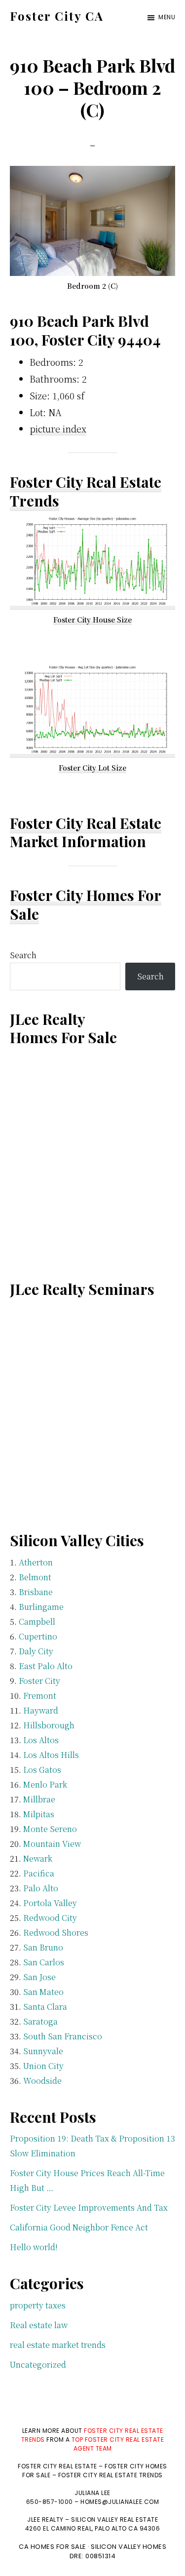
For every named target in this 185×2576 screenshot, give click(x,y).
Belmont (35, 1577)
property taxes (38, 2305)
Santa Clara (45, 2007)
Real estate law (39, 2325)
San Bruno (43, 1947)
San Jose (39, 1977)
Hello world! (34, 2247)
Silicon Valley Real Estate (114, 2519)
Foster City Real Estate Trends (86, 491)
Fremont (40, 1696)
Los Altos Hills (51, 1755)
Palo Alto (41, 1888)
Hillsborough (49, 1725)
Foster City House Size (92, 620)
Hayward (41, 1710)
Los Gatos (42, 1770)
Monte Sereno (50, 1829)
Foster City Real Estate (86, 823)
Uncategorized (38, 2364)
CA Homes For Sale (53, 2547)
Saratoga (40, 2021)
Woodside (42, 2081)
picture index (58, 429)
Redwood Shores (56, 1932)
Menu (167, 17)
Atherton (36, 1562)
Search (23, 955)
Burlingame (41, 1607)
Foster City (39, 1681)
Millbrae (39, 1799)
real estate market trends (58, 2345)
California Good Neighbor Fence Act (79, 2227)
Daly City (36, 1651)
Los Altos (41, 1740)
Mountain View (52, 1844)
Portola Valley (50, 1903)
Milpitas (39, 1814)
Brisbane (36, 1592)
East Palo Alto (46, 1666)
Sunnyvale (43, 2051)
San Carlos (44, 1962)
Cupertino (38, 1636)
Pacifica (39, 1873)
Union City (43, 2066)
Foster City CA (57, 16)
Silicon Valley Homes (129, 2547)
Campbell (37, 1621)
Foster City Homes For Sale (86, 904)
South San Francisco (63, 2036)
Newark (38, 1858)
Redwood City (50, 1918)
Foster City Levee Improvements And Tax (89, 2207)
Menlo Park (45, 1784)
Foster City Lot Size (92, 768)
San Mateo (43, 1992)
